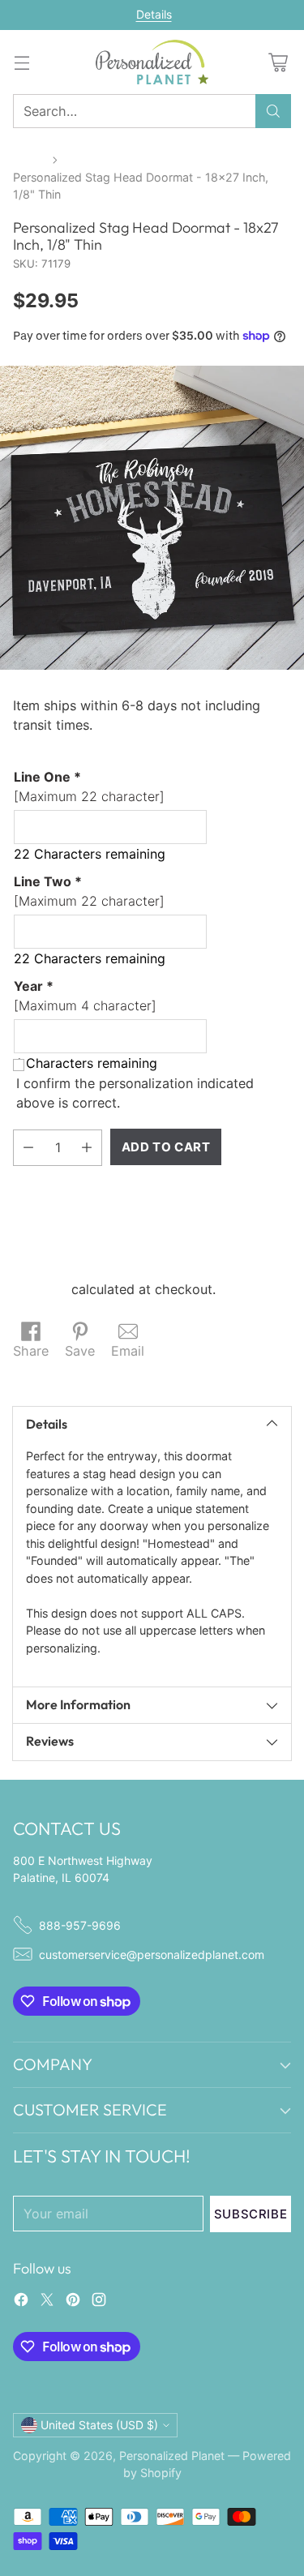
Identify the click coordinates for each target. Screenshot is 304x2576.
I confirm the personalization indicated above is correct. (135, 1093)
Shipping (40, 1289)
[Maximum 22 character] (89, 787)
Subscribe (250, 2214)
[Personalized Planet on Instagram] (99, 2302)
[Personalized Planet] (152, 62)
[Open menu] (21, 62)
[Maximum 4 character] (85, 996)
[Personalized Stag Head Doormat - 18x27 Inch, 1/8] (152, 518)
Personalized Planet (172, 2456)
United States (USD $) (99, 2425)
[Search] (273, 111)
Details (154, 15)
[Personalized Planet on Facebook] (21, 2302)
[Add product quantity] (87, 1148)
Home (29, 159)
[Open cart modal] (278, 62)
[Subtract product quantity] (28, 1148)
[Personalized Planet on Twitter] (47, 2302)
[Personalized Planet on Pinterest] (73, 2302)
